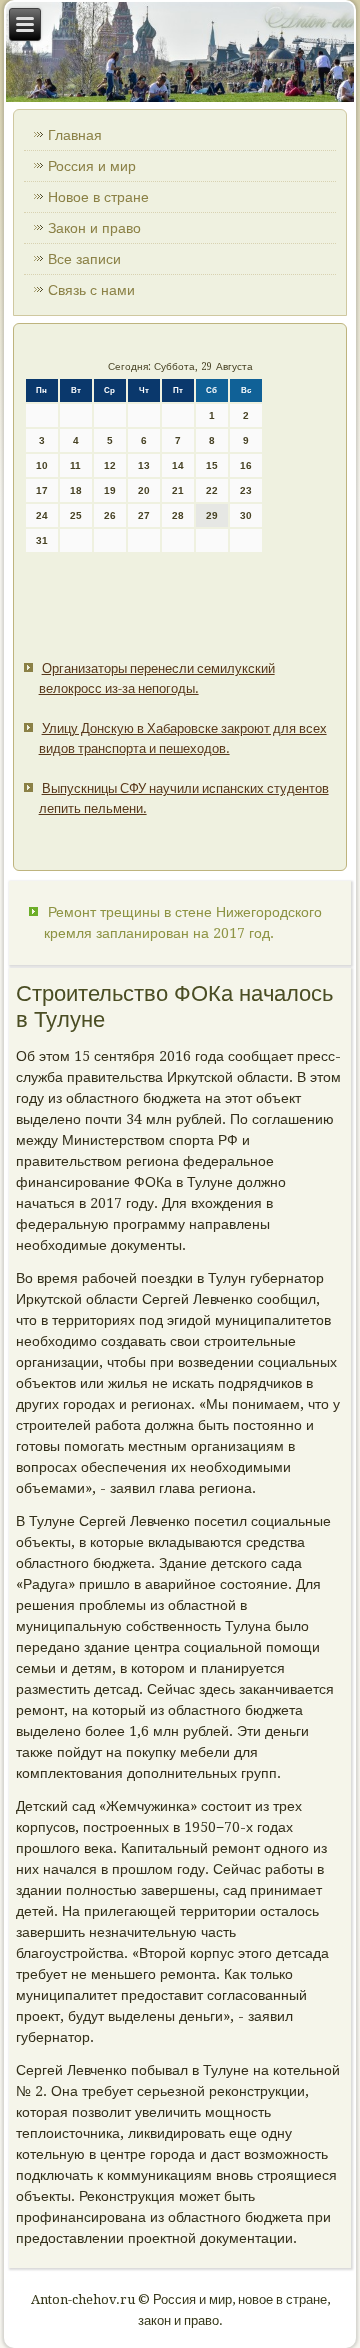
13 (144, 465)
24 (42, 515)
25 (76, 515)
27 (144, 515)
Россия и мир (92, 166)
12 (110, 465)
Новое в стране (98, 197)
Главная (75, 135)
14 (178, 465)
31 (42, 540)
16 (246, 465)
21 (178, 490)
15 (212, 465)
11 (75, 465)
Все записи (84, 259)
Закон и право (94, 228)
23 (246, 490)
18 (76, 490)
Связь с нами (91, 290)
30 (246, 515)
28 (178, 515)
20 (144, 490)
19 (110, 490)
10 (42, 465)
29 (212, 515)
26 (110, 515)
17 (42, 490)
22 (212, 490)
